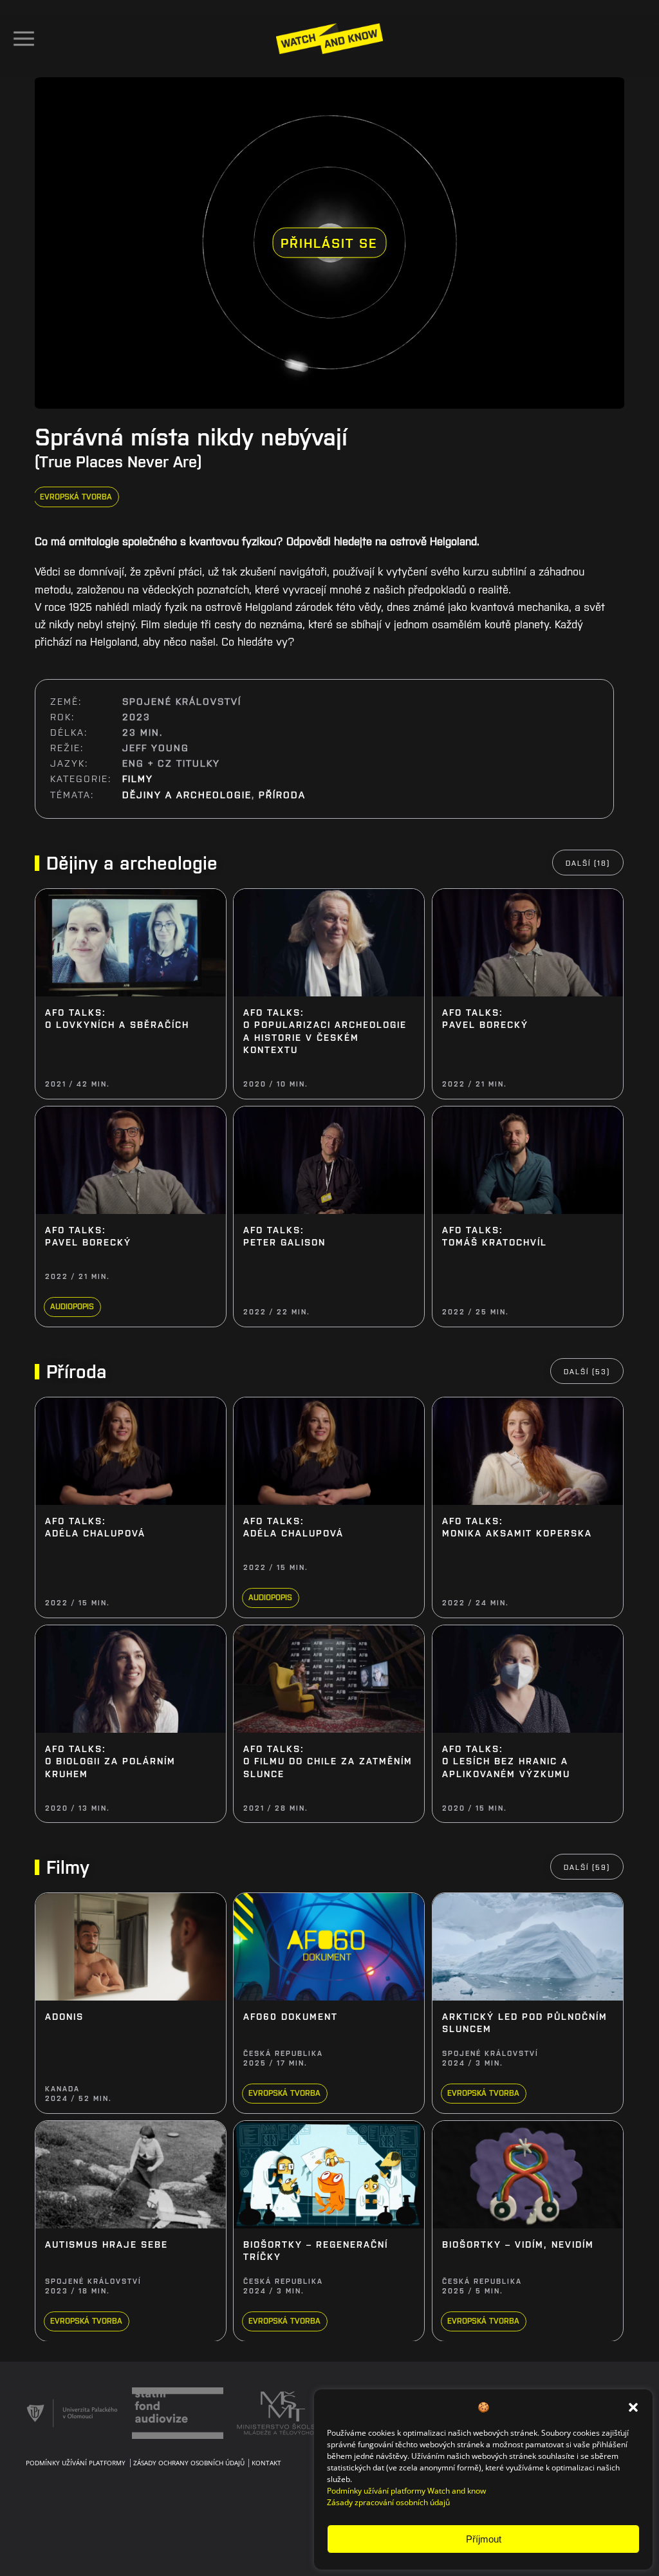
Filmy (138, 779)
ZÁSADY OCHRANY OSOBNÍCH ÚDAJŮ (189, 2463)
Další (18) (589, 863)
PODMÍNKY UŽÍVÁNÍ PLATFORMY (76, 2463)
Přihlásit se (329, 242)
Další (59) (588, 1867)
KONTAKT (266, 2463)
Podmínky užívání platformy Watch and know (406, 2491)
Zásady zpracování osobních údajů (388, 2502)
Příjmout (484, 2539)
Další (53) (588, 1371)
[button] (633, 2407)
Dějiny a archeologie (188, 794)
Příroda (283, 794)
